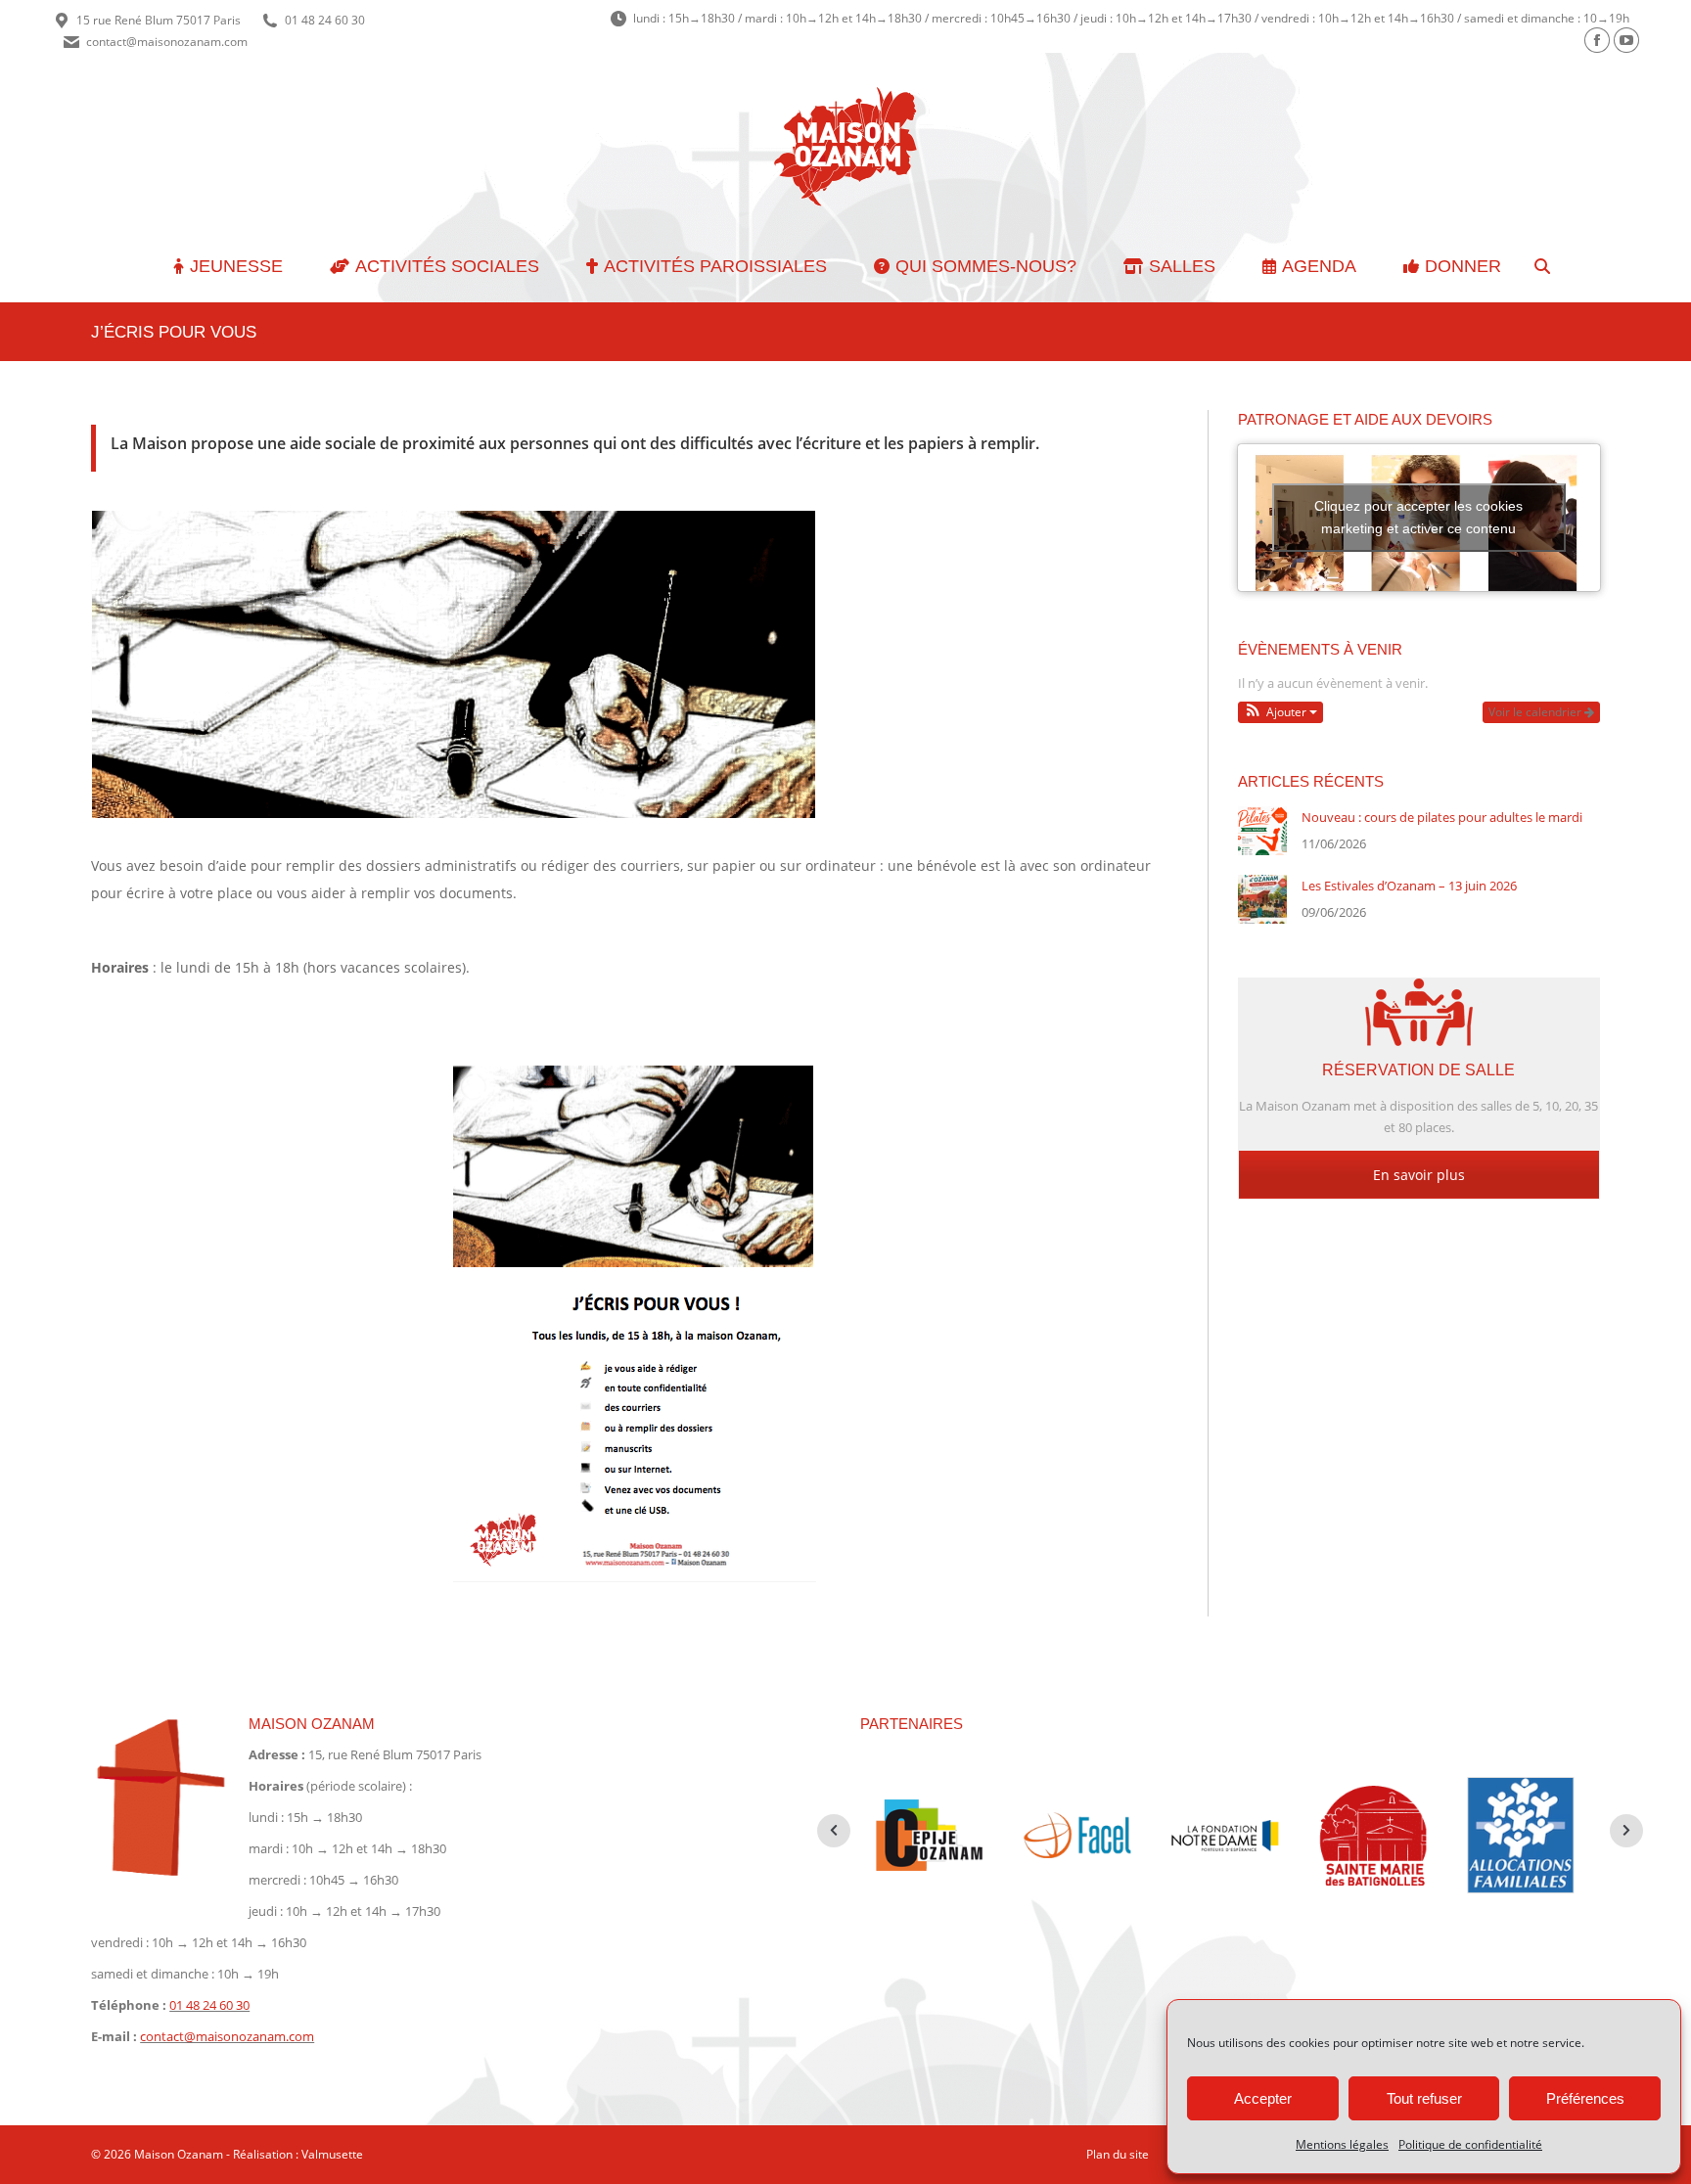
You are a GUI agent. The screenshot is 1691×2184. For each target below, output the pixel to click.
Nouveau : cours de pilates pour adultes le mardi (1442, 817)
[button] (1281, 712)
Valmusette (332, 2154)
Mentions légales (1342, 2144)
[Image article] (1262, 831)
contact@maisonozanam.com (167, 42)
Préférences (1585, 2098)
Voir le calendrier (1536, 712)
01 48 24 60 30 (325, 20)
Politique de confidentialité (1470, 2144)
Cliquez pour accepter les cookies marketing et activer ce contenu (1418, 517)
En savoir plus (1419, 1175)
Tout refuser (1424, 2098)
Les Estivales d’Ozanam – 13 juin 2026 (1409, 886)
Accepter (1263, 2098)
